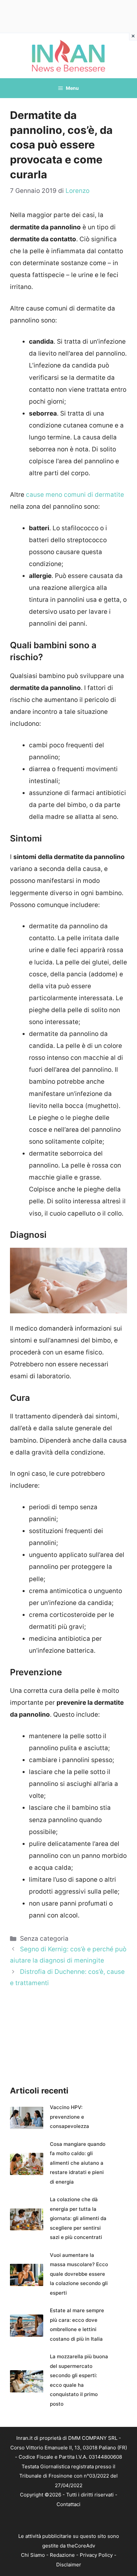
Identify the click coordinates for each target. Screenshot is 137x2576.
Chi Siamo (33, 2555)
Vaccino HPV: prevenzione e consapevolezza (69, 2117)
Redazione (62, 2555)
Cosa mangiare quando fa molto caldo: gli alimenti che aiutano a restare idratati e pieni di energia (78, 2163)
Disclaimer (69, 2565)
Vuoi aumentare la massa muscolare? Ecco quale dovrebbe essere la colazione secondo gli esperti (79, 2274)
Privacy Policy (96, 2555)
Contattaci (68, 2504)
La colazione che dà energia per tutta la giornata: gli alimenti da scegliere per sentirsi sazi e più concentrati (78, 2218)
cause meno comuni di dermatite (75, 495)
